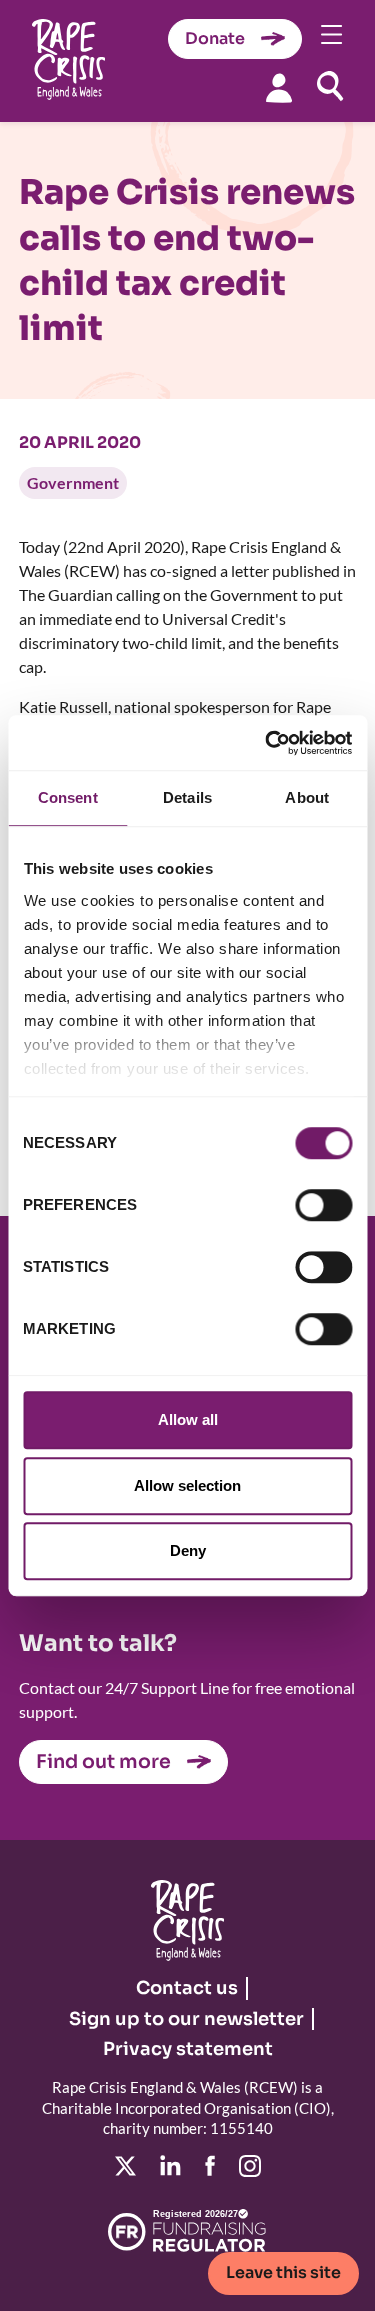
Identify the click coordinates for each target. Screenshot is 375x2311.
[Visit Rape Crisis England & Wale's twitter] (125, 2166)
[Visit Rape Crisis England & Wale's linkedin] (170, 2165)
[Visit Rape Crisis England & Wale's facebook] (210, 2165)
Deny (188, 1550)
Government (73, 482)
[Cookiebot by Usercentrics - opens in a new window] (267, 743)
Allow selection (187, 1485)
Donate (215, 38)
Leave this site (283, 2272)
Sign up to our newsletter (186, 2019)
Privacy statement (188, 2049)
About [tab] (307, 797)
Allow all (188, 1419)
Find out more (103, 1761)
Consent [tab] (68, 797)
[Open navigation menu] (332, 34)
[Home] (68, 61)
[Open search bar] (330, 86)
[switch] (323, 1205)
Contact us (187, 1988)
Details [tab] (187, 797)
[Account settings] (279, 87)
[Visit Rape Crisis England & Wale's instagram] (250, 2166)
